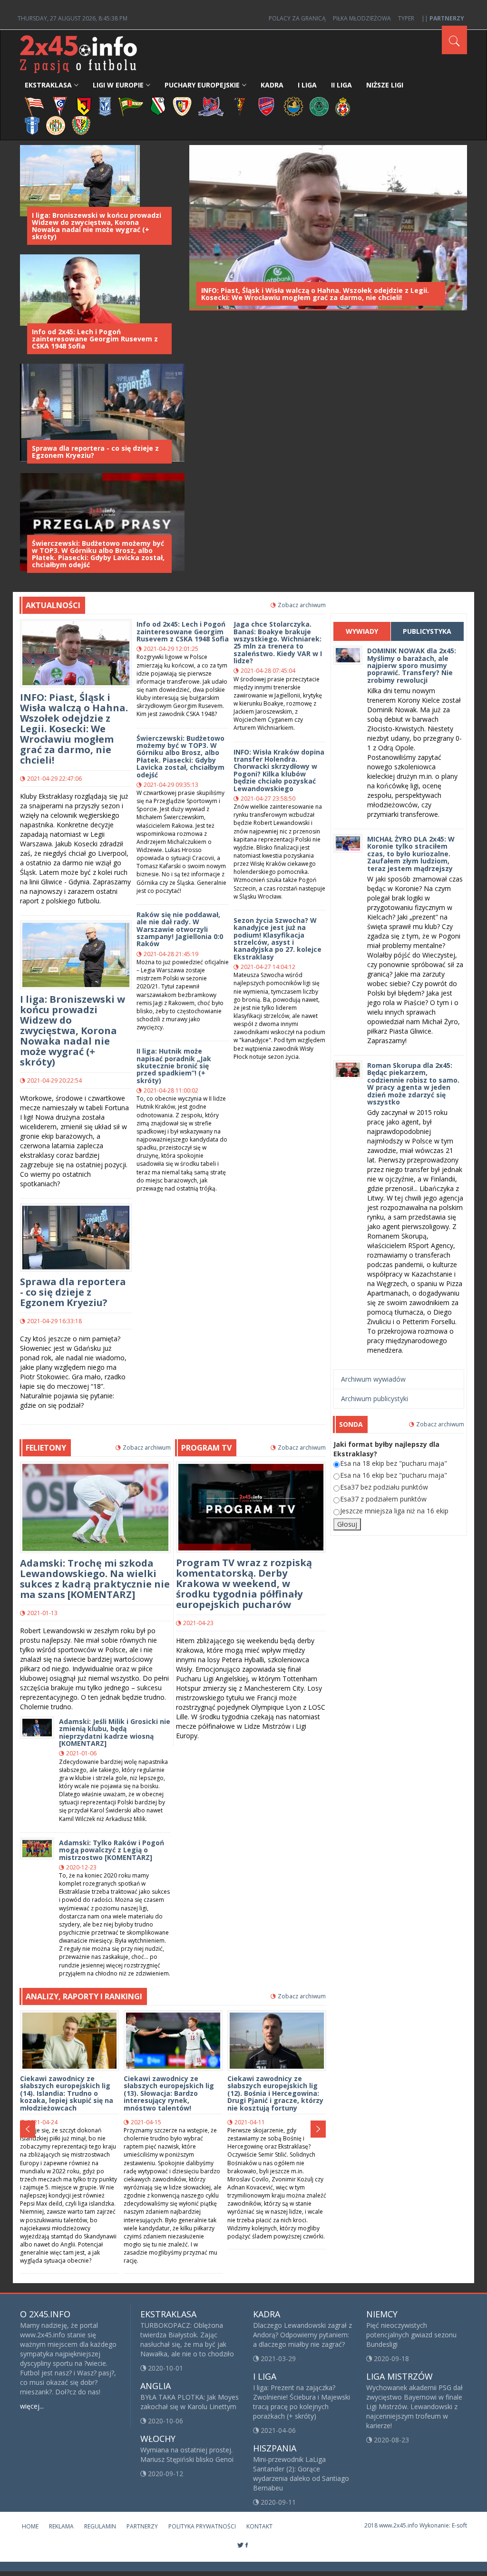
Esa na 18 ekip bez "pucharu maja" (394, 1463)
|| (443, 18)
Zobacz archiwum (302, 605)
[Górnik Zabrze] (60, 106)
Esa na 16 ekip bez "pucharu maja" (394, 1475)
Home (30, 2526)
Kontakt (259, 2526)
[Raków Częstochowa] (267, 106)
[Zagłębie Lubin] (56, 125)
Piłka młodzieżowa (362, 18)
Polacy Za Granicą (297, 18)
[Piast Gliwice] (182, 106)
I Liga (307, 85)
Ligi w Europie (118, 85)
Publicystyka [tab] (427, 631)
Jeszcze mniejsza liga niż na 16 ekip (394, 1511)
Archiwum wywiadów (373, 1379)
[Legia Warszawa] (158, 106)
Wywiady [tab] (362, 631)
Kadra (272, 85)
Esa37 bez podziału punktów (384, 1487)
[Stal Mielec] (293, 106)
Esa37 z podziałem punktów (383, 1499)
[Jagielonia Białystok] (84, 106)
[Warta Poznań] (319, 106)
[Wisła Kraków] (343, 106)
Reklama (61, 2526)
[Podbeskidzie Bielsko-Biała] (211, 106)
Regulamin (100, 2526)
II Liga (341, 85)
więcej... (32, 2406)
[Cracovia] (34, 106)
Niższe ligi (385, 85)
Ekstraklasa (48, 85)
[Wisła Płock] (32, 125)
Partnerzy (142, 2526)
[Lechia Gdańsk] (131, 106)
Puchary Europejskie (202, 85)
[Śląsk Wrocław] (81, 125)
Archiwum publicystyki (375, 1399)
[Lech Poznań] (105, 106)
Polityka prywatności (202, 2526)
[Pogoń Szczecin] (240, 106)
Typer (406, 18)
